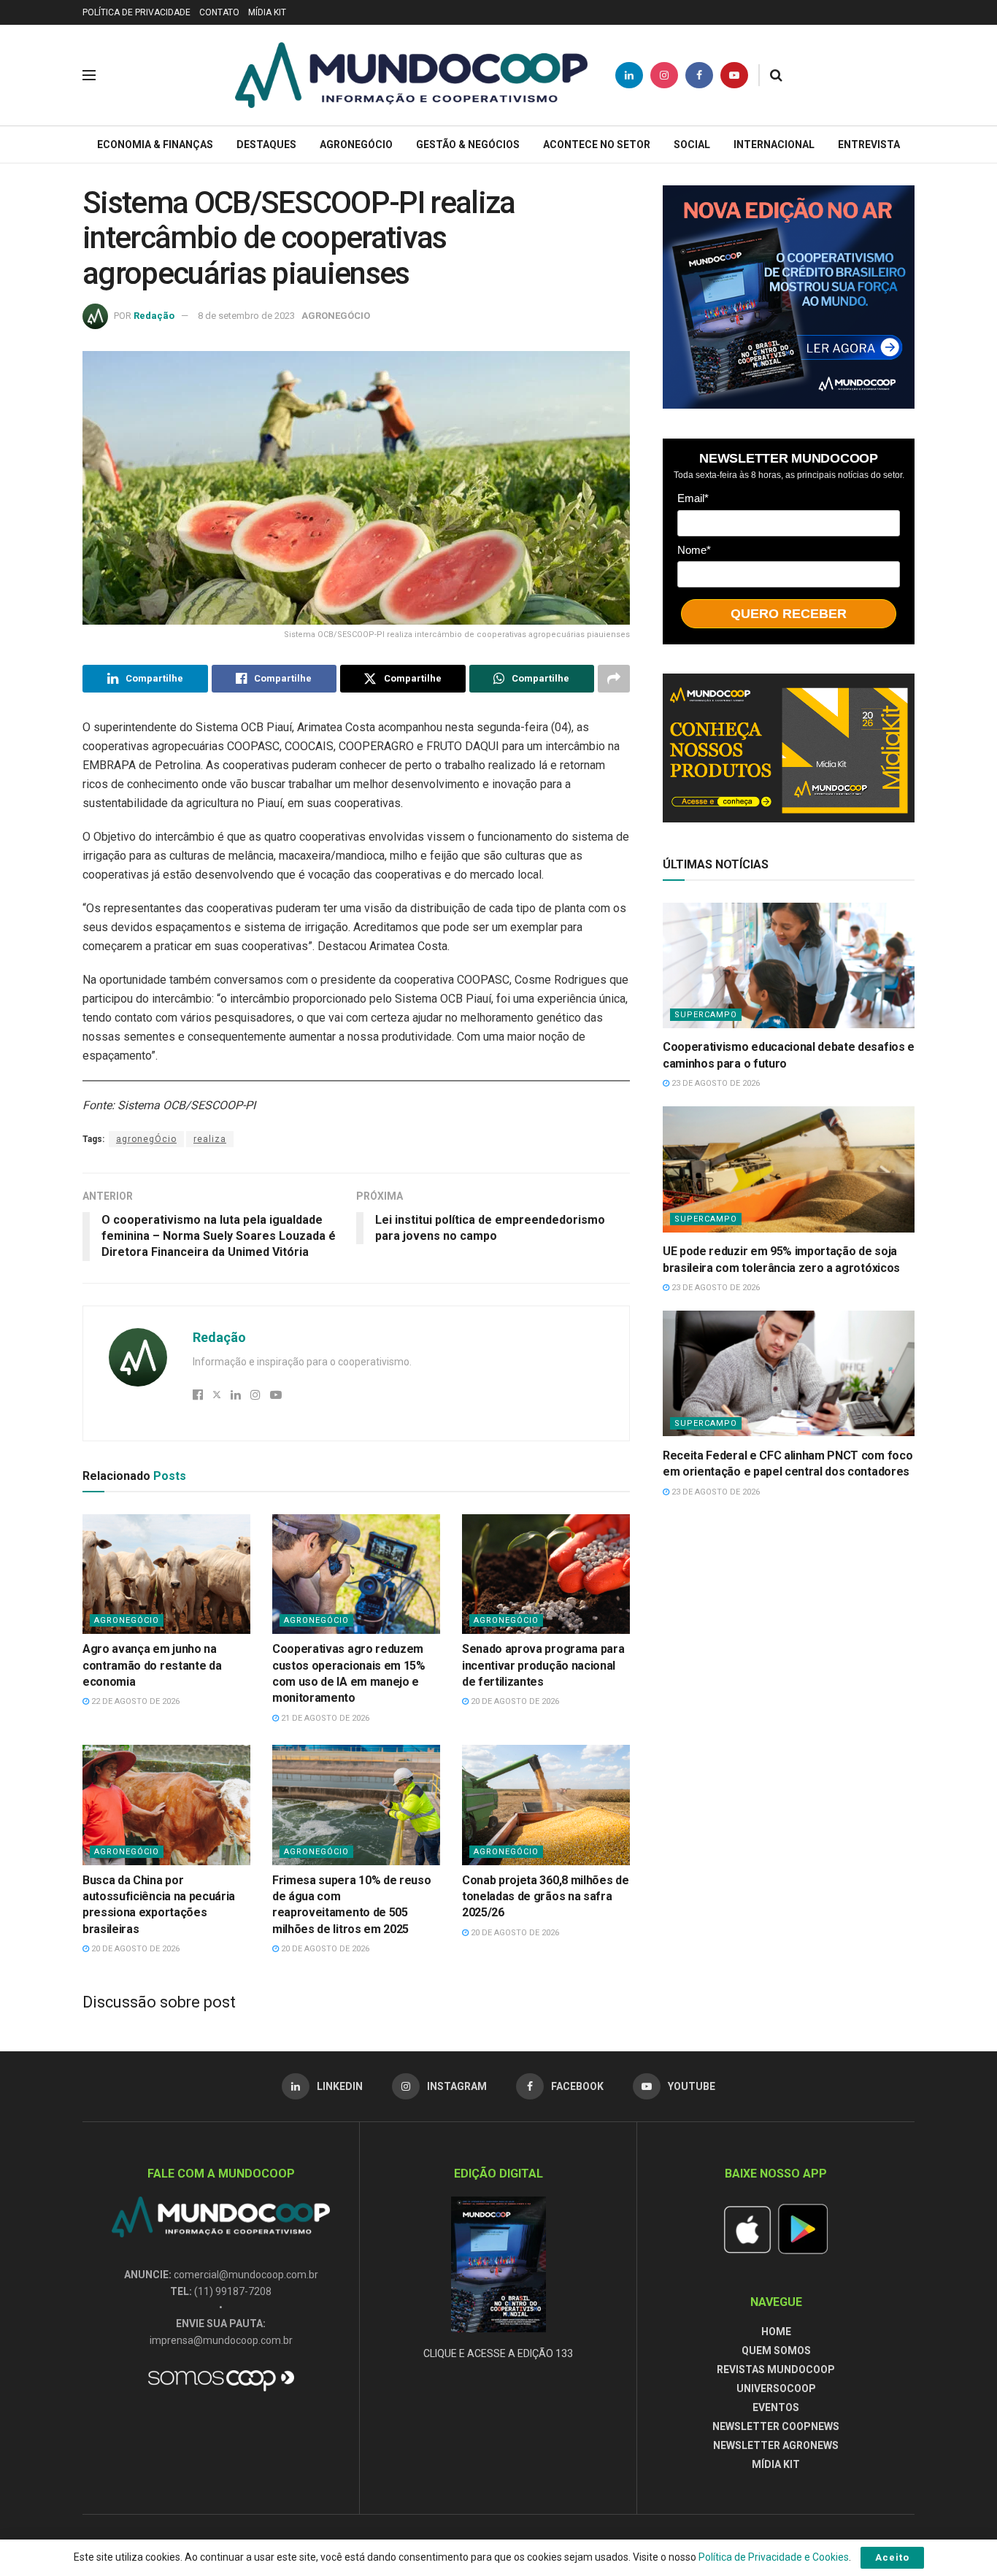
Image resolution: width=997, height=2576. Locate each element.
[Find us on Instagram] (664, 75)
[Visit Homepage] (411, 75)
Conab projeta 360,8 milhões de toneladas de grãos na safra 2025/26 (545, 1897)
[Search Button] (776, 75)
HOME (776, 2332)
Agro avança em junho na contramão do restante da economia (152, 1665)
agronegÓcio (146, 1139)
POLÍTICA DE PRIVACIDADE (136, 12)
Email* (693, 497)
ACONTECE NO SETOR (597, 144)
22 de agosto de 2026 (134, 1701)
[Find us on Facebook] (699, 75)
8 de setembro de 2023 (246, 316)
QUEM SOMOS (776, 2351)
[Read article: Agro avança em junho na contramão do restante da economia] (166, 1574)
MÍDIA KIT (267, 12)
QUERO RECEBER (789, 613)
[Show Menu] (89, 75)
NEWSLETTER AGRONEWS (776, 2445)
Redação (154, 316)
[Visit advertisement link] (789, 297)
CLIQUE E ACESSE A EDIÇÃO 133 (498, 2353)
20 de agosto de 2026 (514, 1701)
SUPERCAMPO (706, 1015)
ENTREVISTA (869, 144)
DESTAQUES (266, 144)
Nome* (694, 549)
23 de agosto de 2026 (715, 1083)
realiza (210, 1139)
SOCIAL (692, 144)
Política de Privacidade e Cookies (774, 2557)
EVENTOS (776, 2407)
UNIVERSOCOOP (776, 2388)
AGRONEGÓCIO (356, 144)
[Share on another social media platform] (614, 679)
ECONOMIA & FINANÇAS (155, 144)
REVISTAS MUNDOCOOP (776, 2369)
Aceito (892, 2557)
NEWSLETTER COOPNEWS (776, 2426)
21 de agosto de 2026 (324, 1718)
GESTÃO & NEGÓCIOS (468, 144)
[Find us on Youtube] (734, 75)
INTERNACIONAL (774, 144)
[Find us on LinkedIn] (629, 75)
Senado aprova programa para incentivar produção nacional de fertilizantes (543, 1665)
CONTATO (219, 12)
